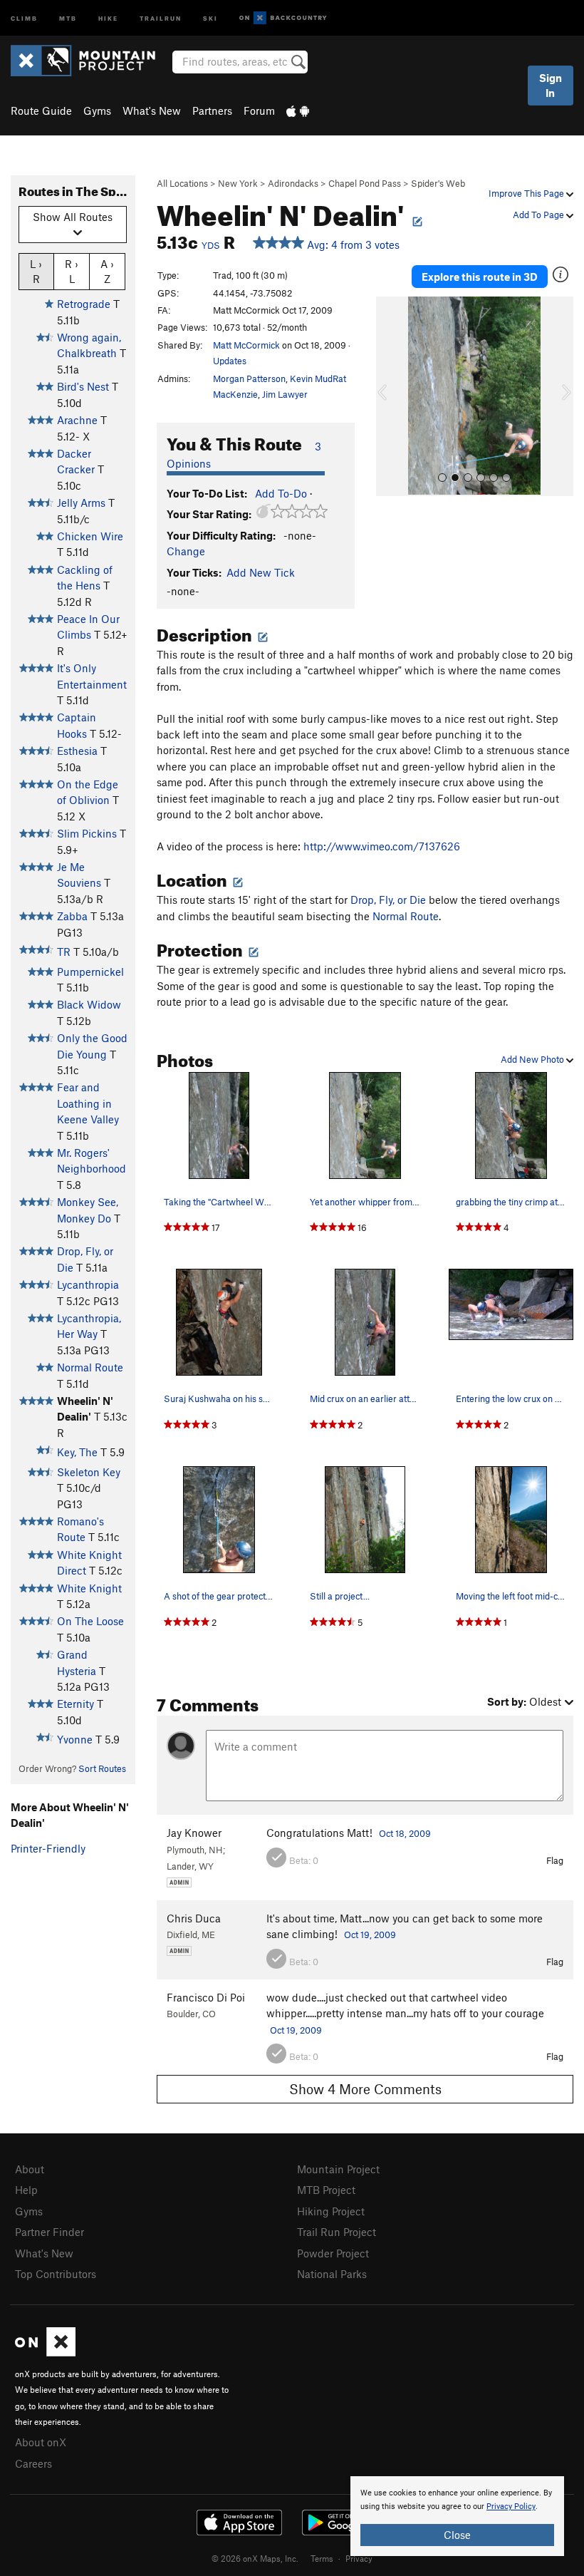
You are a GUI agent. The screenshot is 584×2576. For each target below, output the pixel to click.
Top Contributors (56, 2274)
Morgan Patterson (249, 378)
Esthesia (77, 751)
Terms (322, 2558)
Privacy (359, 2558)
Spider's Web (438, 183)
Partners (212, 110)
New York (238, 183)
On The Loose (90, 1621)
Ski (210, 17)
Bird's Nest (83, 386)
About (30, 2169)
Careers (33, 2463)
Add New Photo (533, 1059)
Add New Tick (261, 572)
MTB (68, 17)
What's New (152, 110)
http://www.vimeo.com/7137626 (382, 846)
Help (26, 2190)
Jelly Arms (81, 503)
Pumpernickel (90, 972)
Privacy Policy (511, 2507)
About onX (41, 2442)
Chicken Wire (90, 536)
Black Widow (89, 1004)
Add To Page (539, 215)
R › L (72, 271)
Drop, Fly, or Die (388, 900)
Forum (259, 110)
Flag (555, 1860)
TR (64, 952)
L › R (36, 271)
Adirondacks (293, 183)
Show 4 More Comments (365, 2089)
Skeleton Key (89, 1472)
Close (457, 2535)
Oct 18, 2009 (405, 1833)
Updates (230, 361)
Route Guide (41, 110)
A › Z (107, 271)
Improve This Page (527, 193)
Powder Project (333, 2253)
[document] (457, 2516)
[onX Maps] (45, 2352)
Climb (24, 17)
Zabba (72, 916)
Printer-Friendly (48, 1848)
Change (186, 551)
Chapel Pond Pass (365, 183)
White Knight (89, 1588)
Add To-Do (281, 493)
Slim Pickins (87, 833)
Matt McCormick (246, 345)
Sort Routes (102, 1768)
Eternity (75, 1704)
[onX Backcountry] (283, 18)
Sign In (551, 85)
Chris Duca (194, 1918)
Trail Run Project (337, 2232)
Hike (108, 17)
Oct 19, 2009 (370, 1934)
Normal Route (90, 1367)
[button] (390, 396)
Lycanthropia (88, 1284)
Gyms (97, 110)
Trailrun (161, 17)
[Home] (90, 61)
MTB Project (326, 2190)
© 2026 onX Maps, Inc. (255, 2558)
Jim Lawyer (285, 394)
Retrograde (84, 304)
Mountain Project (338, 2169)
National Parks (332, 2274)
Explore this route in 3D (480, 277)
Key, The (77, 1452)
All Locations (182, 183)
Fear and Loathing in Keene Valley (88, 1103)
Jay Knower (194, 1833)
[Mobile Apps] (298, 110)
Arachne (77, 420)
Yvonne (75, 1739)
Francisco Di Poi (206, 1997)
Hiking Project (331, 2211)
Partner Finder (49, 2232)
